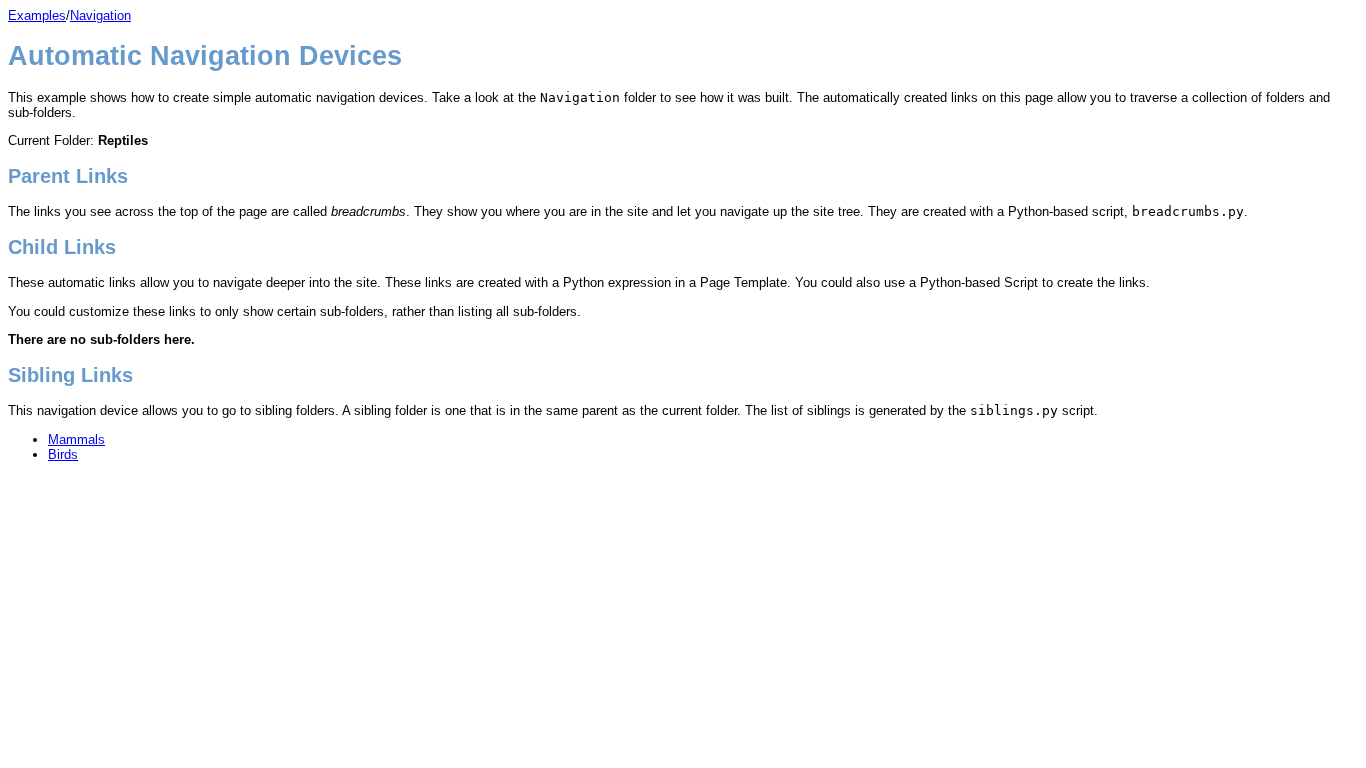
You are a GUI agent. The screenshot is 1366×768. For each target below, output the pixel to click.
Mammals (76, 439)
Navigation (100, 15)
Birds (63, 454)
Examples (37, 15)
